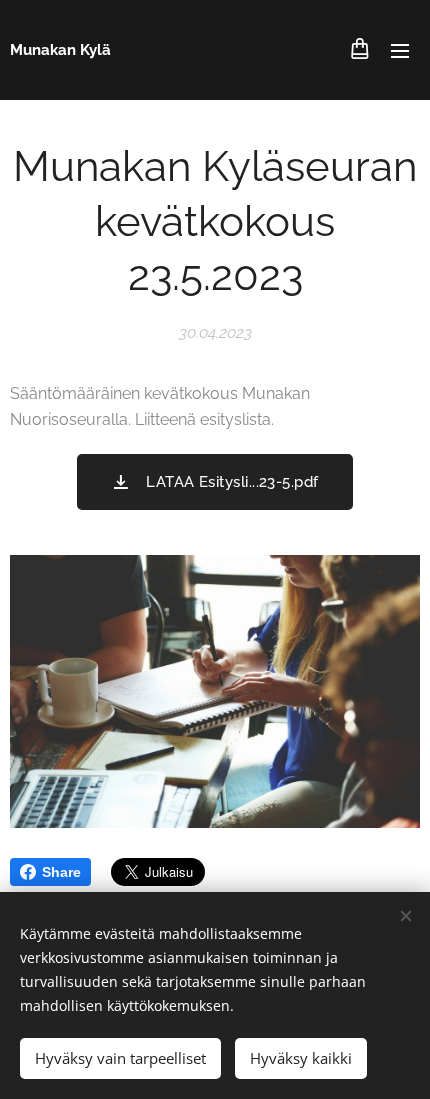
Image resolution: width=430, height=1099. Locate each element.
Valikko (400, 50)
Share (61, 872)
